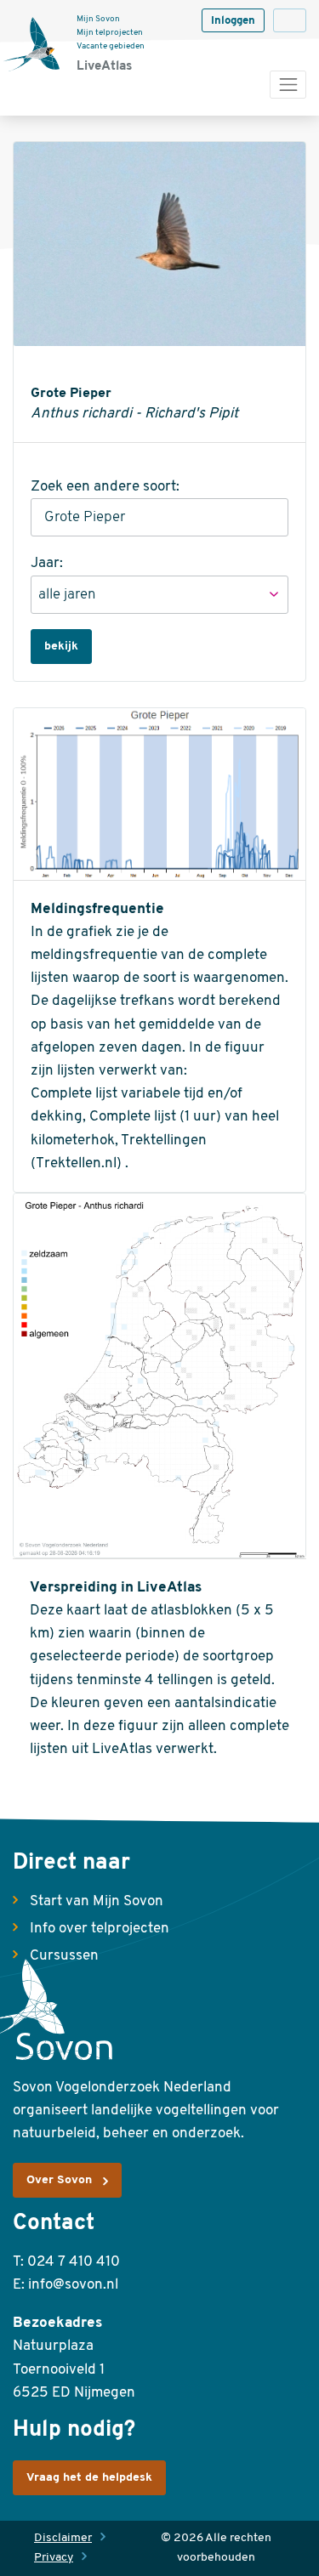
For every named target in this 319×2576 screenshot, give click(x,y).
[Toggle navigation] (288, 85)
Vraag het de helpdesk (89, 2478)
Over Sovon (59, 2180)
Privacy (54, 2558)
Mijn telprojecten (110, 33)
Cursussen (64, 1956)
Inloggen (233, 21)
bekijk (61, 647)
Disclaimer (63, 2538)
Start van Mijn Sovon (97, 1901)
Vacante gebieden (111, 46)
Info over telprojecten (100, 1929)
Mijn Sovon (98, 19)
